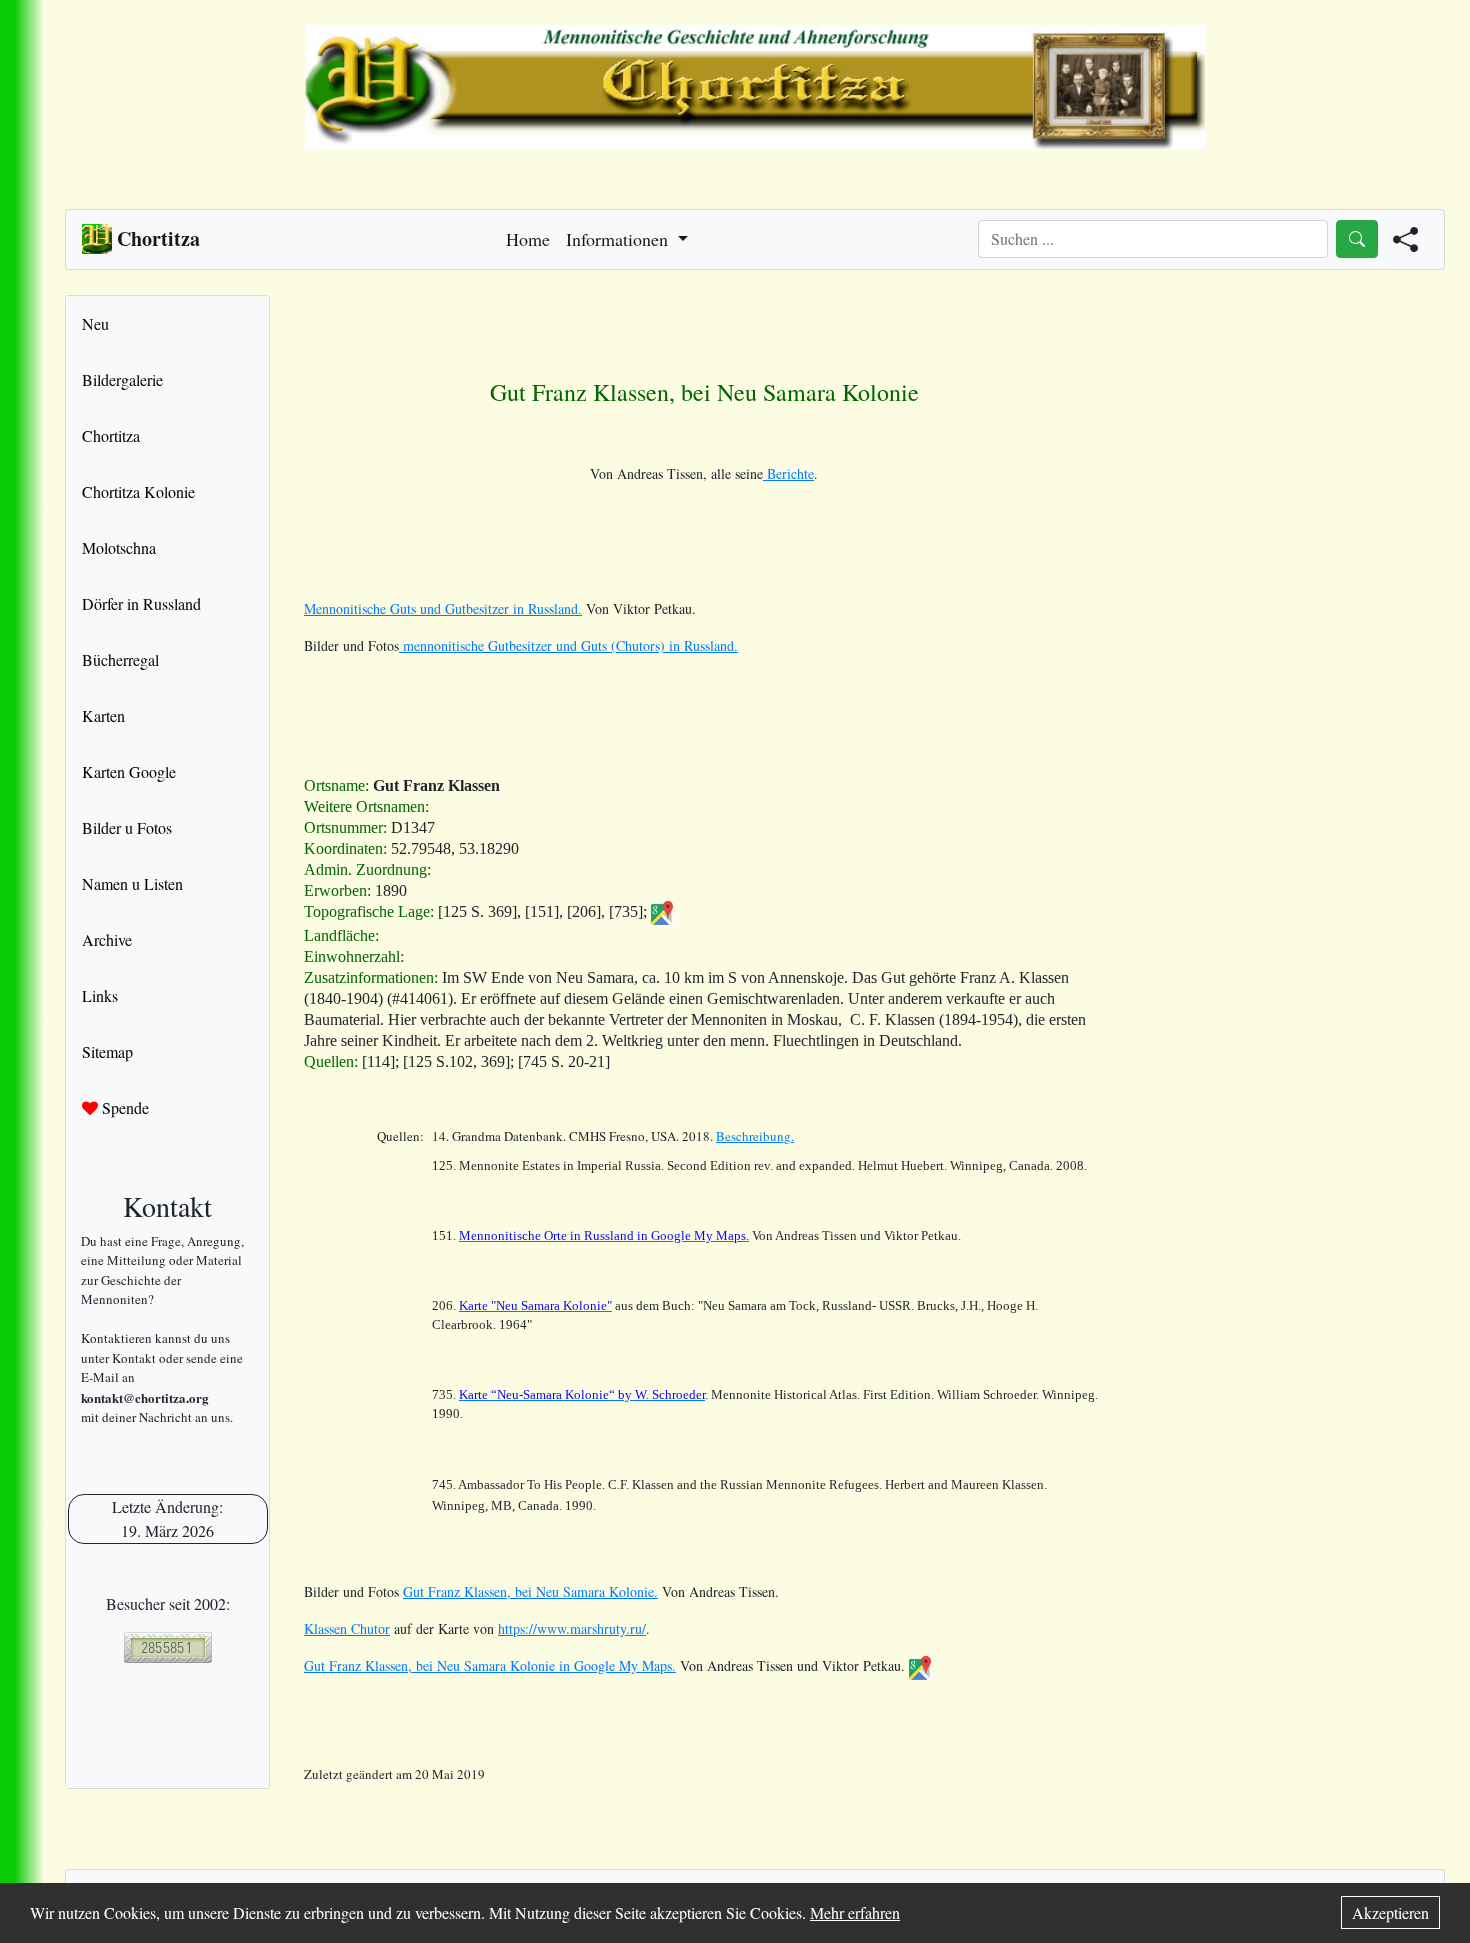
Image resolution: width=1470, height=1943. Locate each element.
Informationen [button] (619, 239)
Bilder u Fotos (127, 827)
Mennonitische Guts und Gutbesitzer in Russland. (443, 608)
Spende (123, 1107)
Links (100, 995)
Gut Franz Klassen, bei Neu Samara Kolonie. (530, 1591)
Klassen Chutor (347, 1628)
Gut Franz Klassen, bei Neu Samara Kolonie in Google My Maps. (490, 1665)
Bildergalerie (122, 379)
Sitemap (107, 1051)
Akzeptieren (1390, 1912)
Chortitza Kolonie (138, 491)
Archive (107, 939)
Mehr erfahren (855, 1912)
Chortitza (111, 435)
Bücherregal (120, 659)
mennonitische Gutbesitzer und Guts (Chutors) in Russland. (568, 645)
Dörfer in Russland (141, 603)
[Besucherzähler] (167, 1647)
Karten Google (129, 771)
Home (528, 239)
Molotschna (119, 547)
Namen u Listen (132, 883)
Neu (95, 323)
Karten (103, 715)
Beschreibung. (755, 1136)
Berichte (788, 473)
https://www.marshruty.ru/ (572, 1628)
